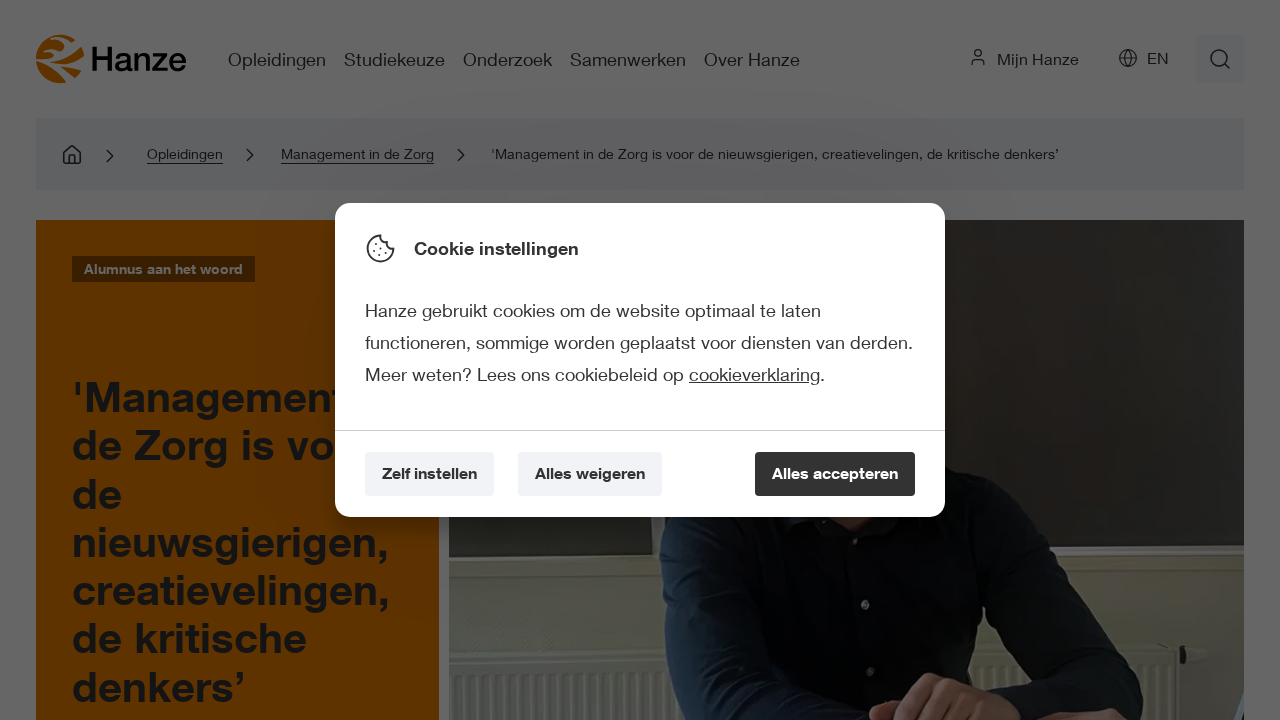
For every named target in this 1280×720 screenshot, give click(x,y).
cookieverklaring (754, 374)
